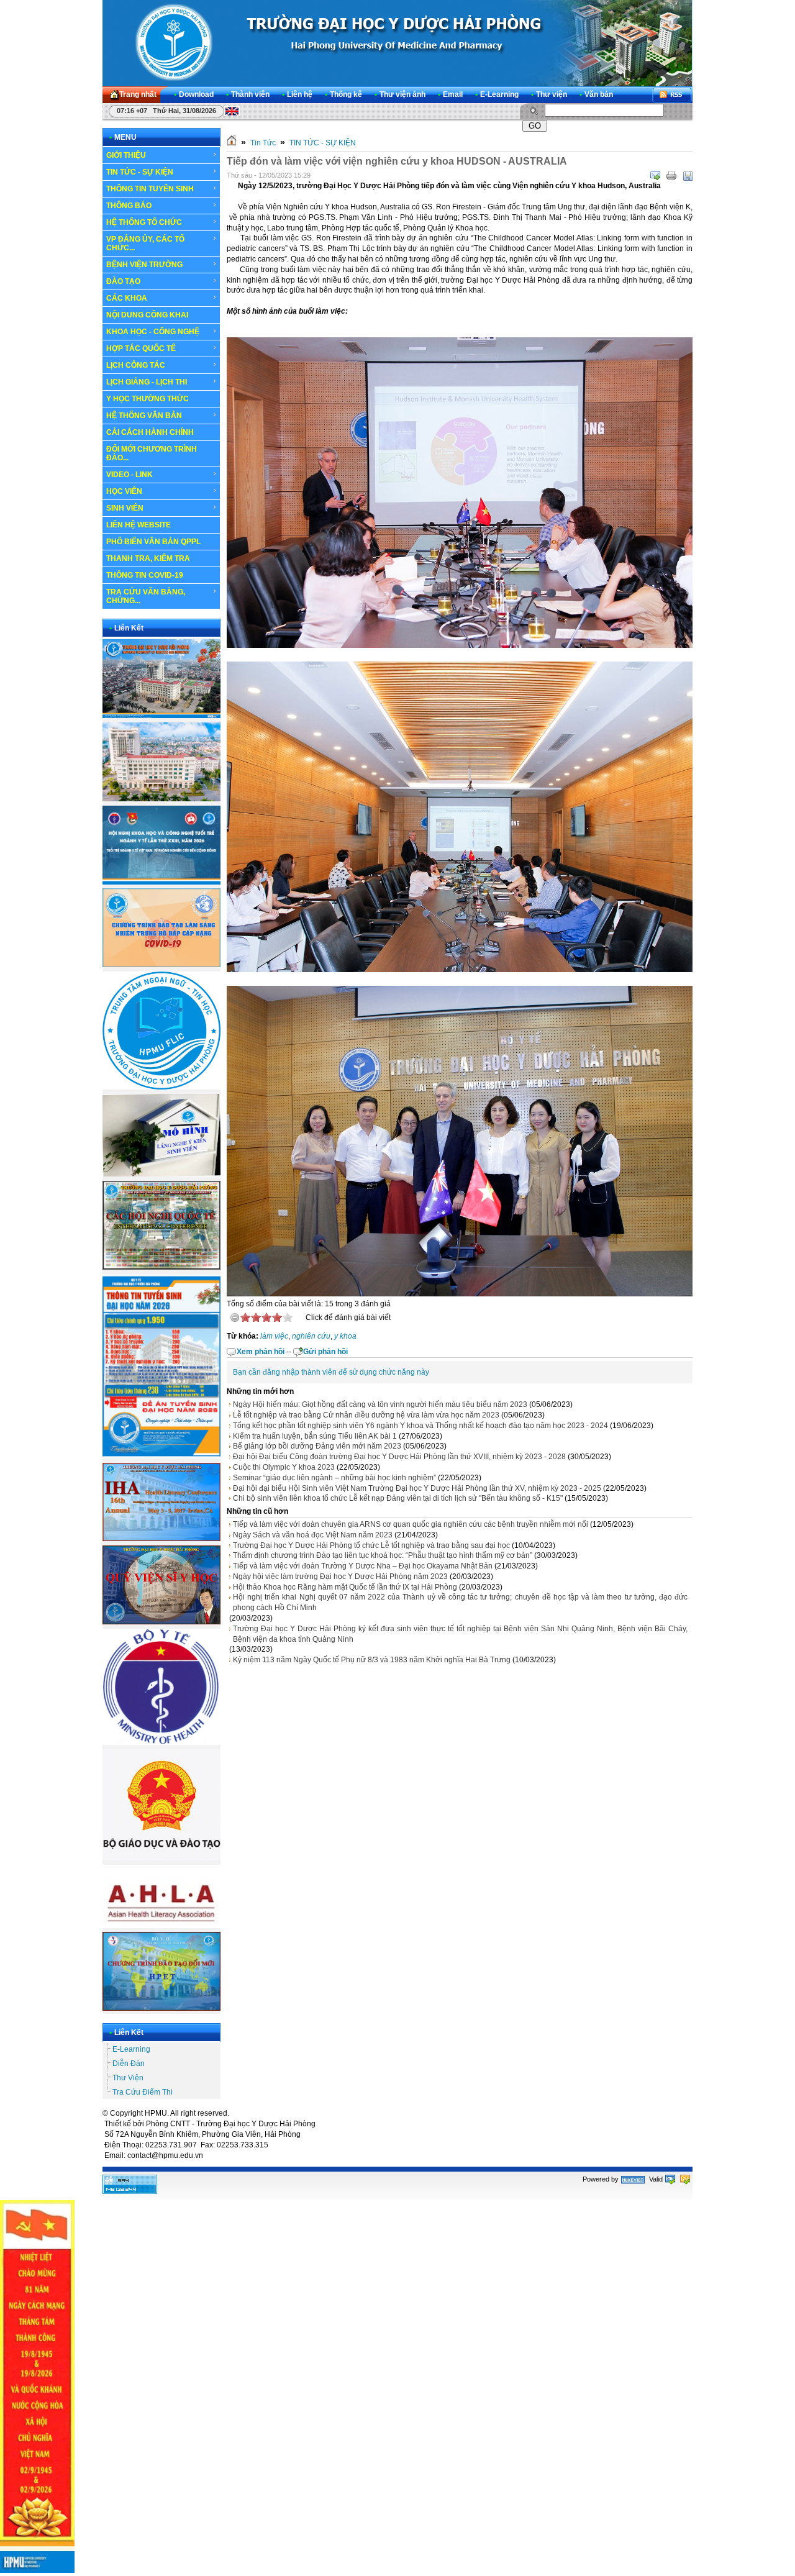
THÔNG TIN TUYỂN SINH (150, 189)
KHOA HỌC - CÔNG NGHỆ (153, 332)
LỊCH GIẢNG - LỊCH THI (147, 382)
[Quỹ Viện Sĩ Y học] (161, 1622)
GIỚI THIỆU (126, 155)
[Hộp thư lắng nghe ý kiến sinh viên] (161, 1174)
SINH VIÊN (125, 508)
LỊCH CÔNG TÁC (136, 365)
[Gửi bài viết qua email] (655, 176)
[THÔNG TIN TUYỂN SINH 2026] (161, 1457)
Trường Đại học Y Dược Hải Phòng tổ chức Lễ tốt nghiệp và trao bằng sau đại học (371, 1545)
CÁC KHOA (127, 298)
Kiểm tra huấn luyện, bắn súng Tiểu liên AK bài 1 (315, 1436)
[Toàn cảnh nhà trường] (161, 716)
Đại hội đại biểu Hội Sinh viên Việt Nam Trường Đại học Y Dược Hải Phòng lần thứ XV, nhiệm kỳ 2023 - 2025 (417, 1488)
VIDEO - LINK (129, 475)
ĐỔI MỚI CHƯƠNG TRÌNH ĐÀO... (152, 453)
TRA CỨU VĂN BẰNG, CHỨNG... (146, 596)
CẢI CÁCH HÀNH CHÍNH (150, 432)
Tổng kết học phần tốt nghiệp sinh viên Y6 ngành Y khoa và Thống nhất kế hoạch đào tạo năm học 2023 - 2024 (420, 1426)
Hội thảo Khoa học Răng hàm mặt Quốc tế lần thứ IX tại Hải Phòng (345, 1587)
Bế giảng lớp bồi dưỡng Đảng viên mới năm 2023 (317, 1446)
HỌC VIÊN (124, 491)
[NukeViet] (633, 2179)
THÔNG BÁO (129, 206)
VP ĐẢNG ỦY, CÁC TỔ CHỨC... (145, 243)
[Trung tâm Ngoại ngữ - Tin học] (161, 1087)
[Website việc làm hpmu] (161, 799)
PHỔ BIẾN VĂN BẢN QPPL (153, 542)
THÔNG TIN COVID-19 (145, 575)
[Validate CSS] (685, 2179)
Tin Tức (263, 143)
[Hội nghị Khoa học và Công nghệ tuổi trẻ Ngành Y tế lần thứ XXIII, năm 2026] (161, 882)
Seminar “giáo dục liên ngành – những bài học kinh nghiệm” (334, 1478)
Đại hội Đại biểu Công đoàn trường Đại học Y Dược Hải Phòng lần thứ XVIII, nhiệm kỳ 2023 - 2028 (399, 1457)
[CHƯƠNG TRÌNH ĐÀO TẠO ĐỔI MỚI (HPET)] (161, 2008)
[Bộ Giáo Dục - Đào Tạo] (161, 1858)
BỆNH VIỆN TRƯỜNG (144, 265)
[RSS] (672, 95)
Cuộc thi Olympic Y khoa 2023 (284, 1467)
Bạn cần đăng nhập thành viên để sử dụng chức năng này (331, 1372)
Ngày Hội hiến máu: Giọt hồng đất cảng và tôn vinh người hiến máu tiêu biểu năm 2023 (380, 1404)
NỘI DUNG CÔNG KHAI (147, 315)
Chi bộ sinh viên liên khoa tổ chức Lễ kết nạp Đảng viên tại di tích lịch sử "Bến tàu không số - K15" (398, 1498)
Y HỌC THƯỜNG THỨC (148, 399)
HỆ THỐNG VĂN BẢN (144, 416)
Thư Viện (128, 2078)
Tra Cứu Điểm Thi (143, 2092)
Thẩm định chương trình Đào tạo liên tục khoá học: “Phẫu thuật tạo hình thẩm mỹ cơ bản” (383, 1555)
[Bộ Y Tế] (161, 1742)
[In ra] (671, 176)
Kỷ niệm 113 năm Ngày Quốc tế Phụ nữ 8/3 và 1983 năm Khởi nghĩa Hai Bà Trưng (372, 1660)
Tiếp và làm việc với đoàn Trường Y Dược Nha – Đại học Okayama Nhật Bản (363, 1566)
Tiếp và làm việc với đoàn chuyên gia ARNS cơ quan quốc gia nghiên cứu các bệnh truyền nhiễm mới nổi (411, 1524)
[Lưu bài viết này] (688, 176)
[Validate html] (670, 2179)
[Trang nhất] (232, 143)
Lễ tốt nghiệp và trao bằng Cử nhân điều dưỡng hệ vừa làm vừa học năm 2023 (366, 1415)
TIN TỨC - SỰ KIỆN (140, 172)
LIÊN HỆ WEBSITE (139, 525)
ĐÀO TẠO (123, 281)
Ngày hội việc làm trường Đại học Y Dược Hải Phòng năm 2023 (340, 1577)
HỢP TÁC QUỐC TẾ (141, 348)
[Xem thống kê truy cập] (130, 2191)
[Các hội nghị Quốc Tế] (161, 1267)
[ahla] (161, 1926)
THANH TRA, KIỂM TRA (148, 558)
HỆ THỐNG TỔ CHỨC (144, 222)
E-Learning (131, 2049)
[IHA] (161, 1539)
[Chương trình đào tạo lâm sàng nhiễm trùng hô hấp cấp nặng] (161, 965)
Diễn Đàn (129, 2064)
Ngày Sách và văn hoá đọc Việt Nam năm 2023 (313, 1535)
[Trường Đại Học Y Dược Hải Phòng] (397, 43)
